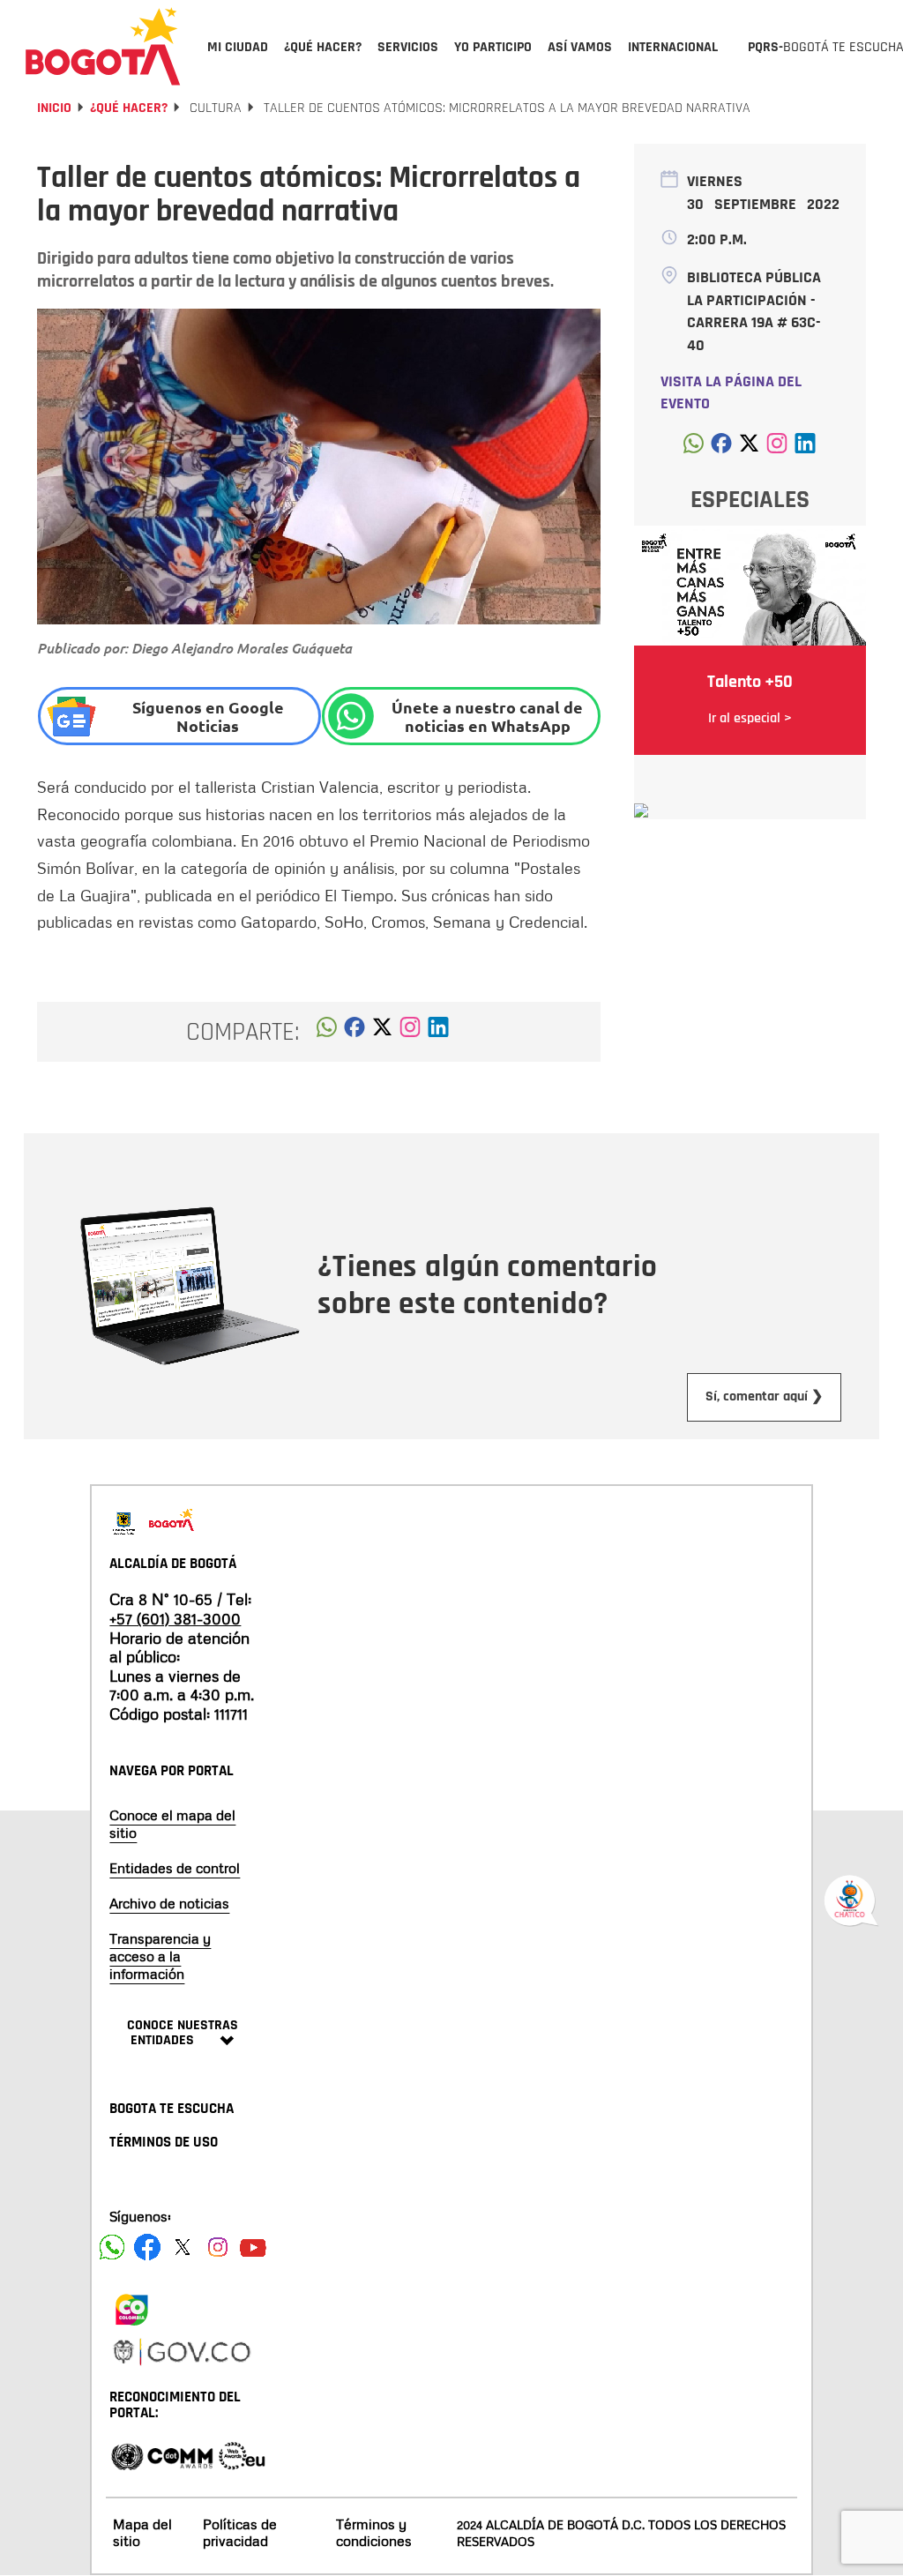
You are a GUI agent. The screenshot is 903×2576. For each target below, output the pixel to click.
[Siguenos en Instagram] (218, 2247)
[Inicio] (103, 46)
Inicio (54, 108)
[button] (327, 1032)
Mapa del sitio (142, 2532)
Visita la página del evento (731, 393)
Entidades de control (175, 1868)
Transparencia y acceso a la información (160, 1956)
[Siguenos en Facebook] (112, 2247)
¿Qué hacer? (129, 108)
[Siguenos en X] (183, 2247)
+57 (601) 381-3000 (175, 1618)
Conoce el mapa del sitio (172, 1824)
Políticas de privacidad (240, 2532)
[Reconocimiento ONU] (127, 2455)
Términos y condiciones (374, 2532)
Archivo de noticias (169, 1903)
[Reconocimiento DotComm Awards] (180, 2455)
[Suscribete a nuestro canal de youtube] (253, 2247)
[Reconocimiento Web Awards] (242, 2455)
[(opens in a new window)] (410, 1032)
